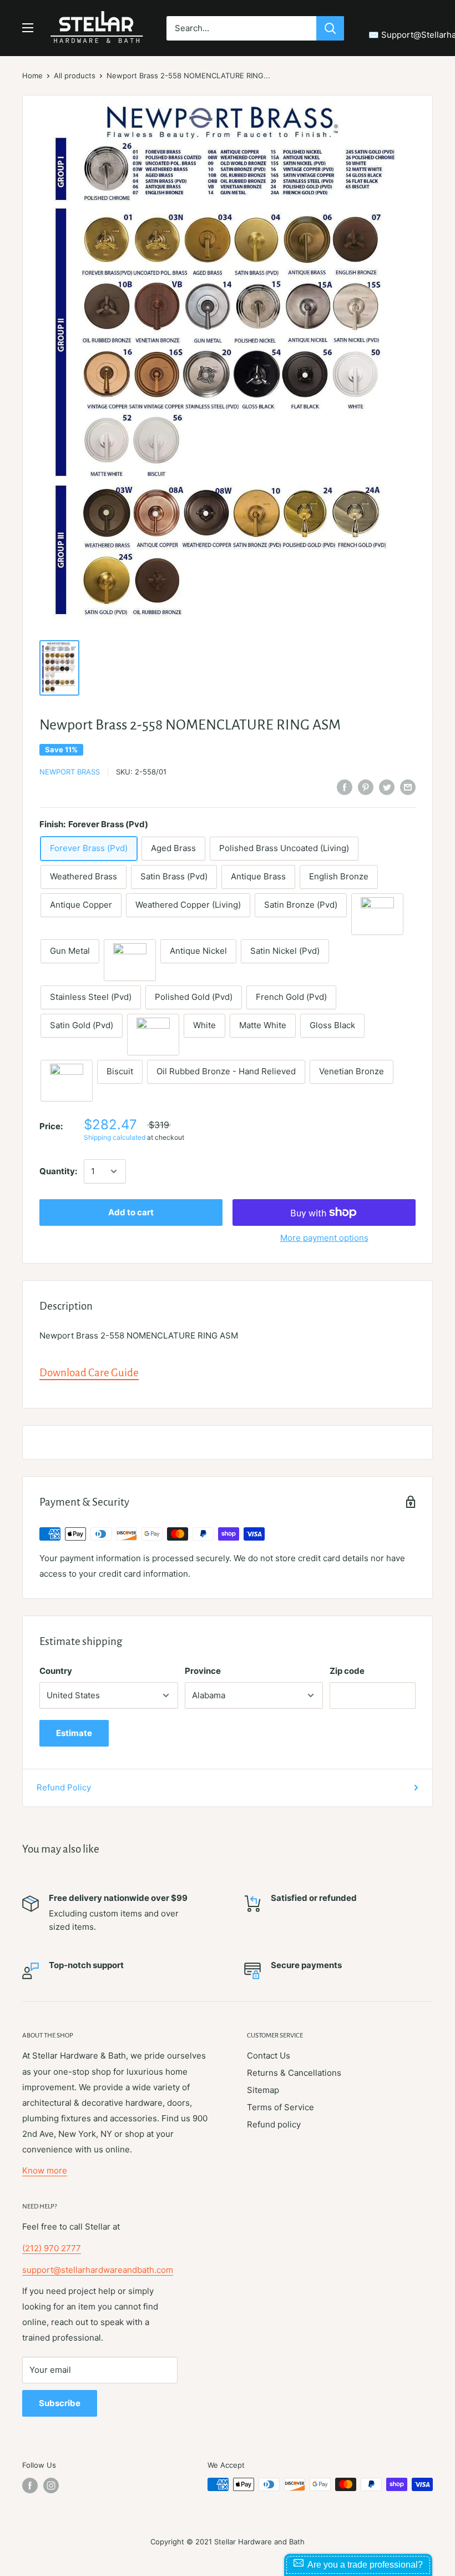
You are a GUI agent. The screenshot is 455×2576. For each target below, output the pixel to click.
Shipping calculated (115, 1137)
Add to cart (131, 1212)
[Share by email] (408, 787)
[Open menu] (28, 28)
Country (56, 1671)
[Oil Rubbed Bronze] (377, 914)
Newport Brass (70, 772)
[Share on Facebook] (345, 787)
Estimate (74, 1733)
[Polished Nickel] (130, 960)
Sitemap (263, 2090)
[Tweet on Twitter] (387, 787)
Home (32, 76)
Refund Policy (64, 1787)
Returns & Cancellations (294, 2073)
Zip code (347, 1671)
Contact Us (269, 2056)
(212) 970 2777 (52, 2248)
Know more (45, 2170)
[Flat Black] (67, 1081)
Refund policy (274, 2124)
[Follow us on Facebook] (30, 2486)
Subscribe (60, 2403)
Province (203, 1671)
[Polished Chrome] (153, 1035)
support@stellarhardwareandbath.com (98, 2270)
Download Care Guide (89, 1373)
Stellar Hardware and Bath (259, 2542)
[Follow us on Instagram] (51, 2486)
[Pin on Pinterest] (366, 787)
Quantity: (58, 1171)
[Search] (330, 28)
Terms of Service (280, 2107)
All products (75, 76)
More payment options (324, 1238)
